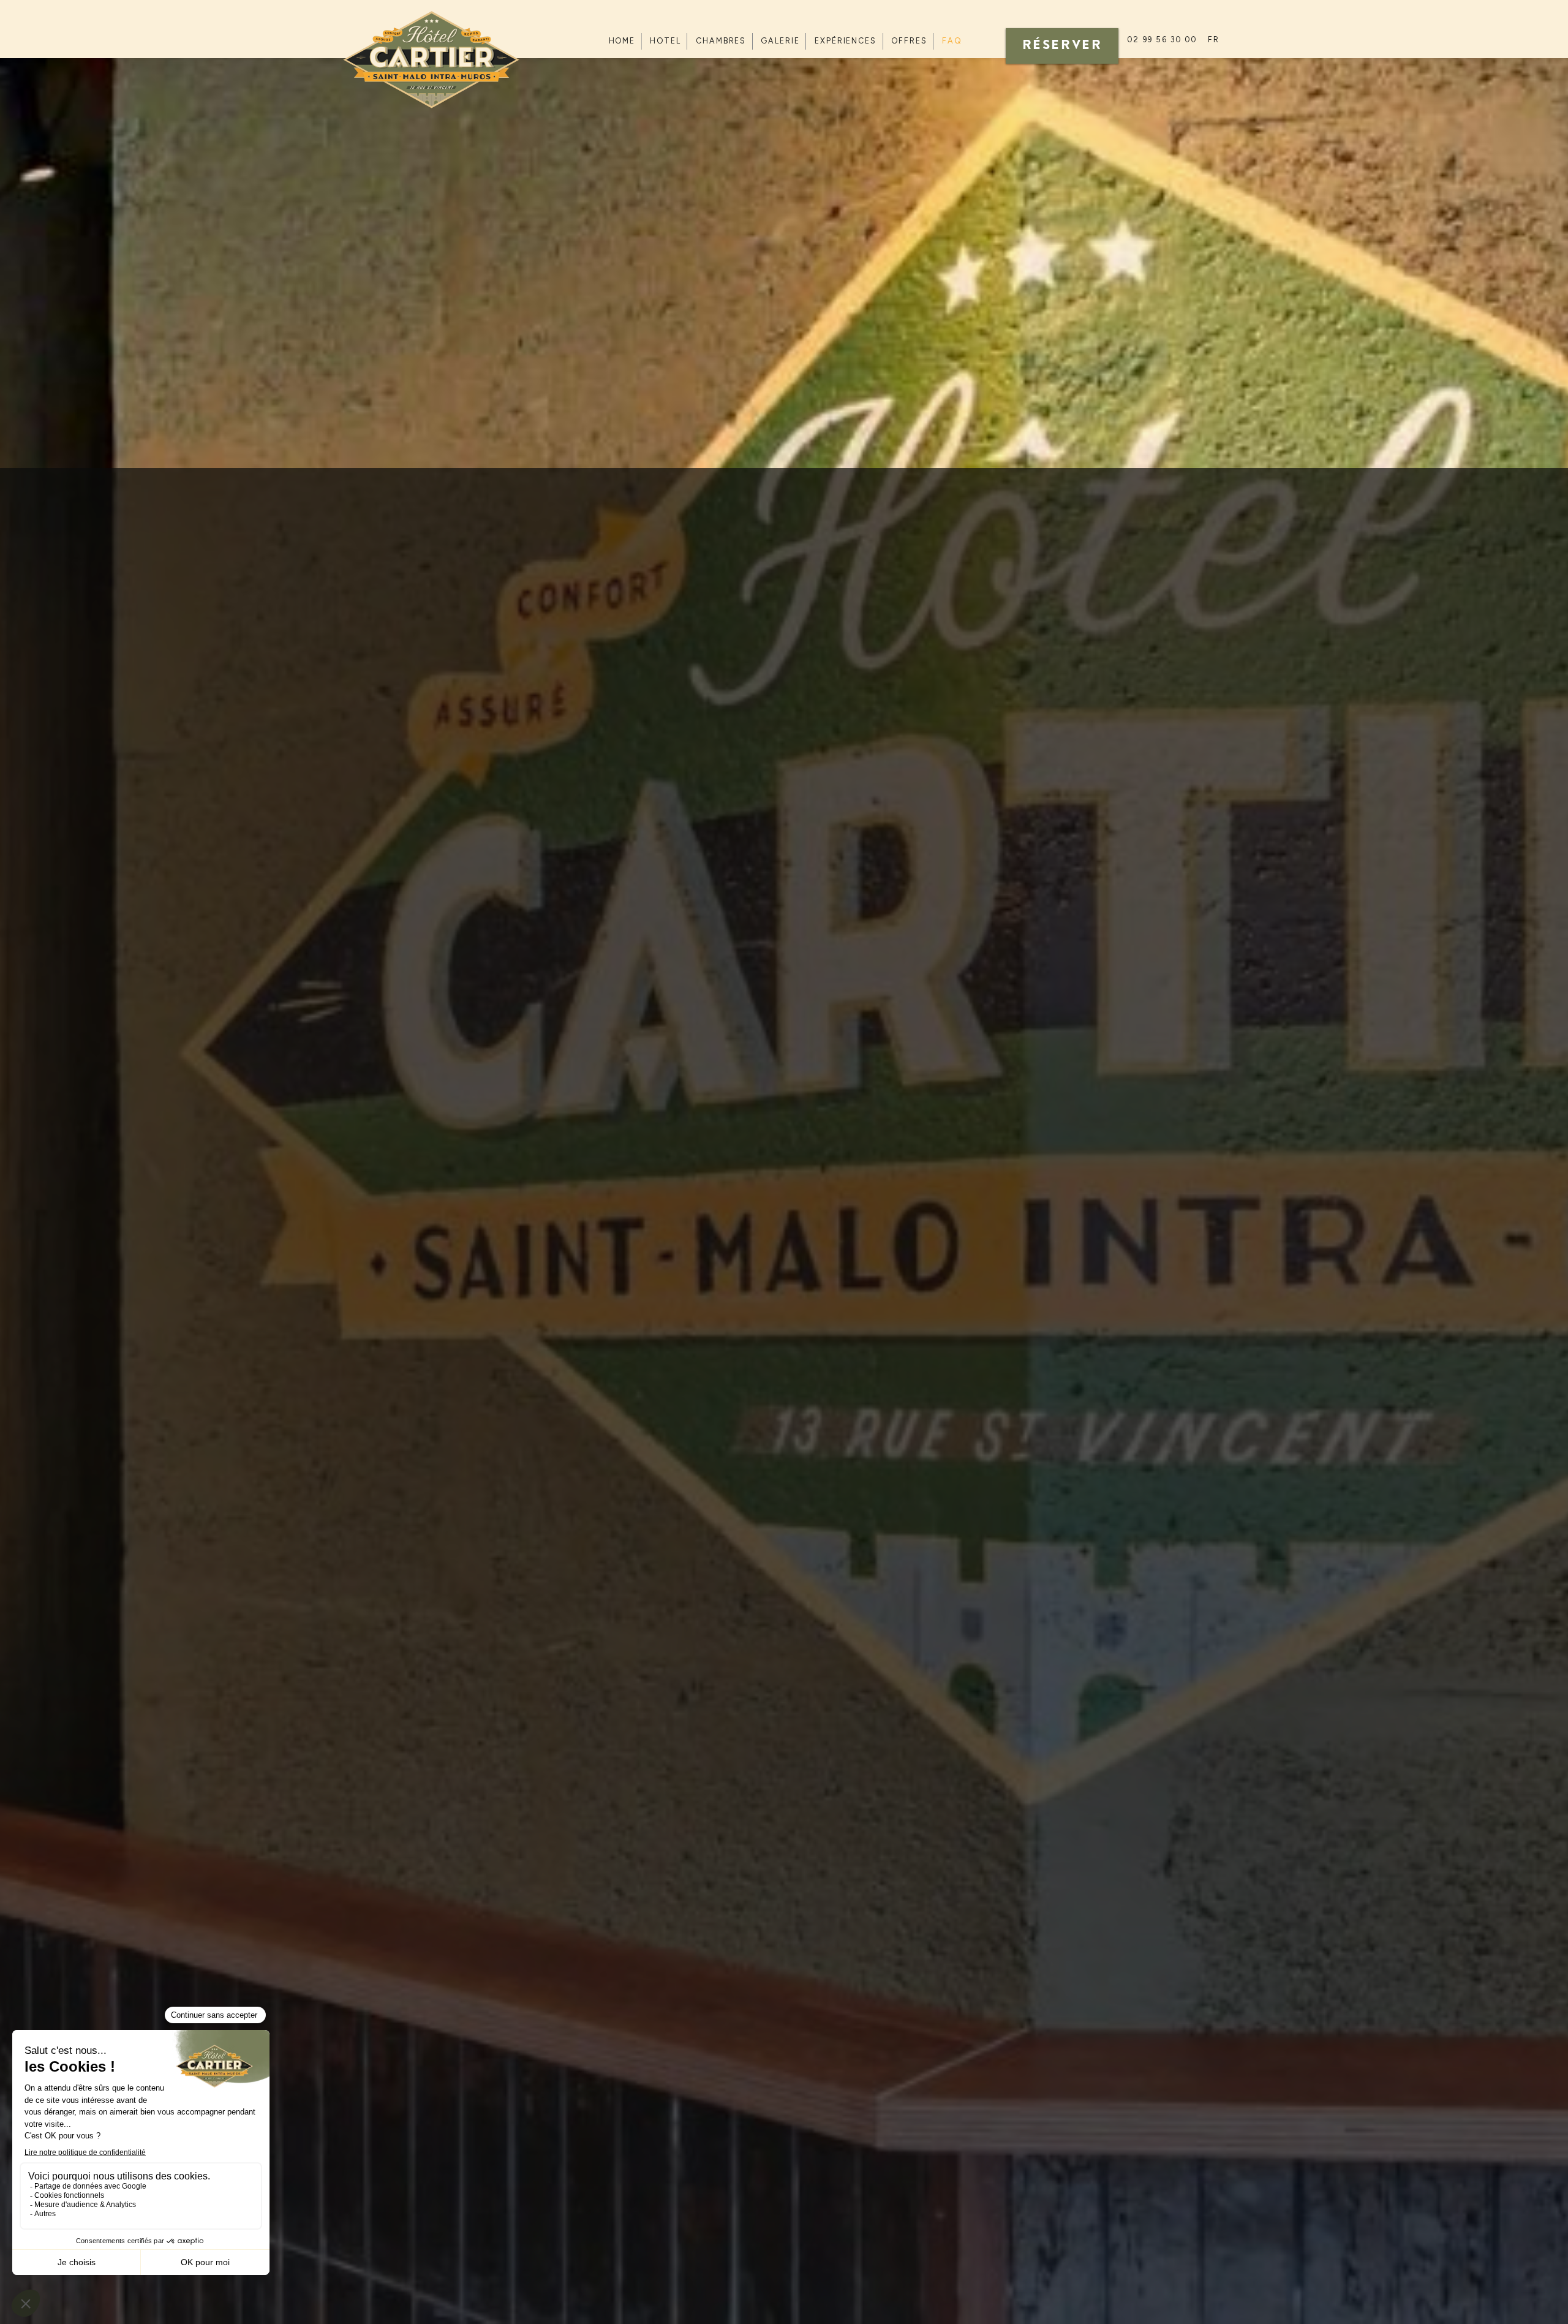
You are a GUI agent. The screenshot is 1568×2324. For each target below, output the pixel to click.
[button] (1214, 40)
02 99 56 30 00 (1162, 40)
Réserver (1062, 46)
